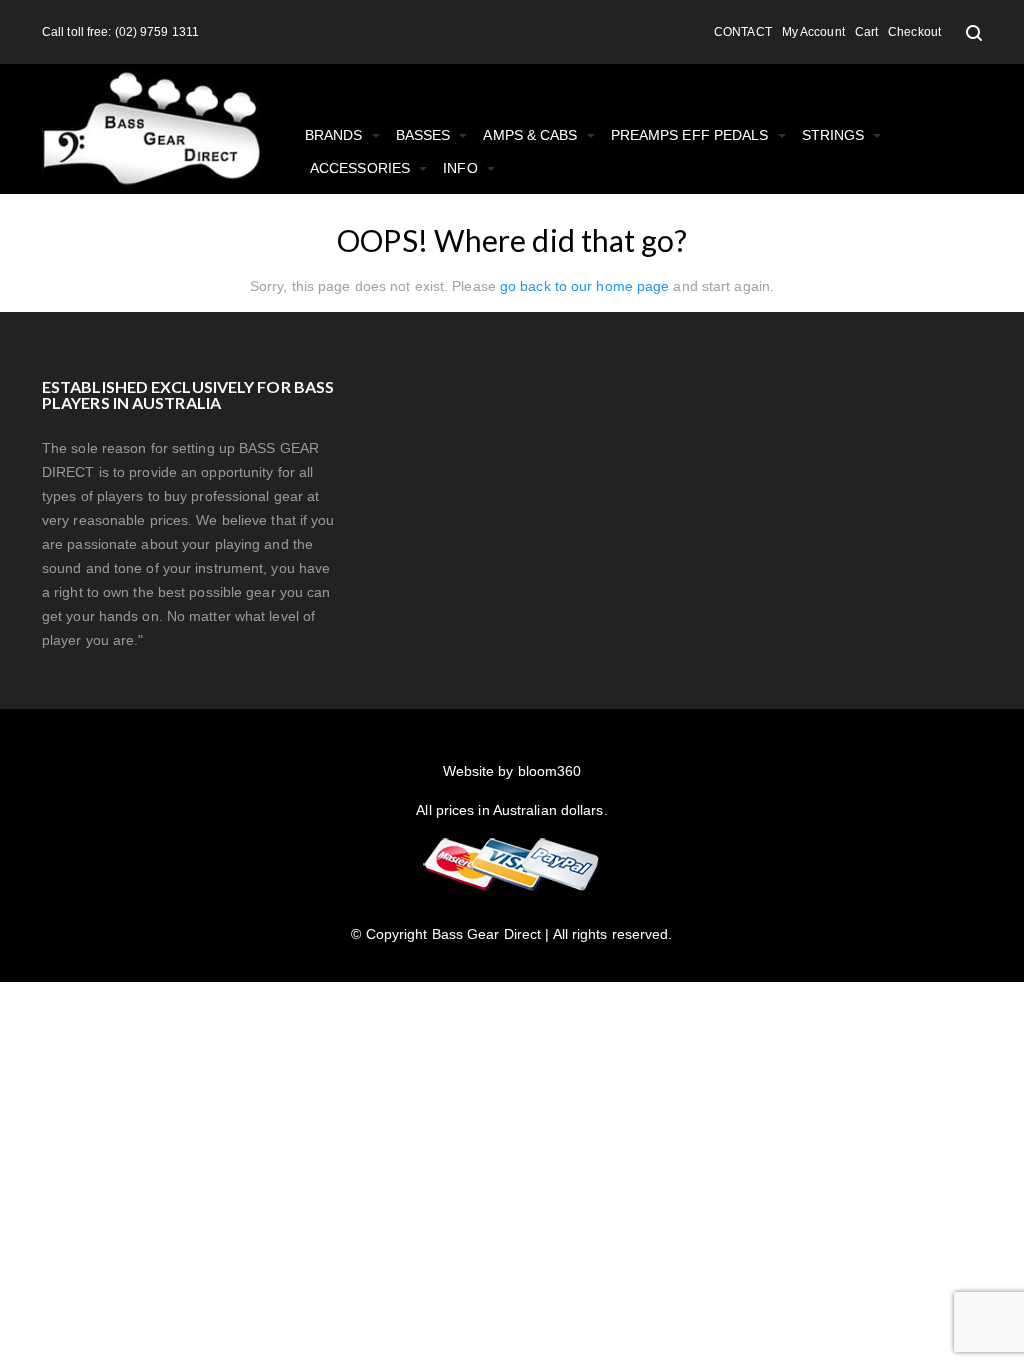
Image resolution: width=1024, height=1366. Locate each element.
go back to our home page (584, 286)
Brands (336, 135)
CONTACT (743, 32)
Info (462, 168)
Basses (425, 135)
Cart (866, 32)
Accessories (362, 168)
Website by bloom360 (512, 771)
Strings (835, 135)
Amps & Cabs (532, 135)
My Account (813, 32)
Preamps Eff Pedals (692, 135)
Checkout (914, 32)
